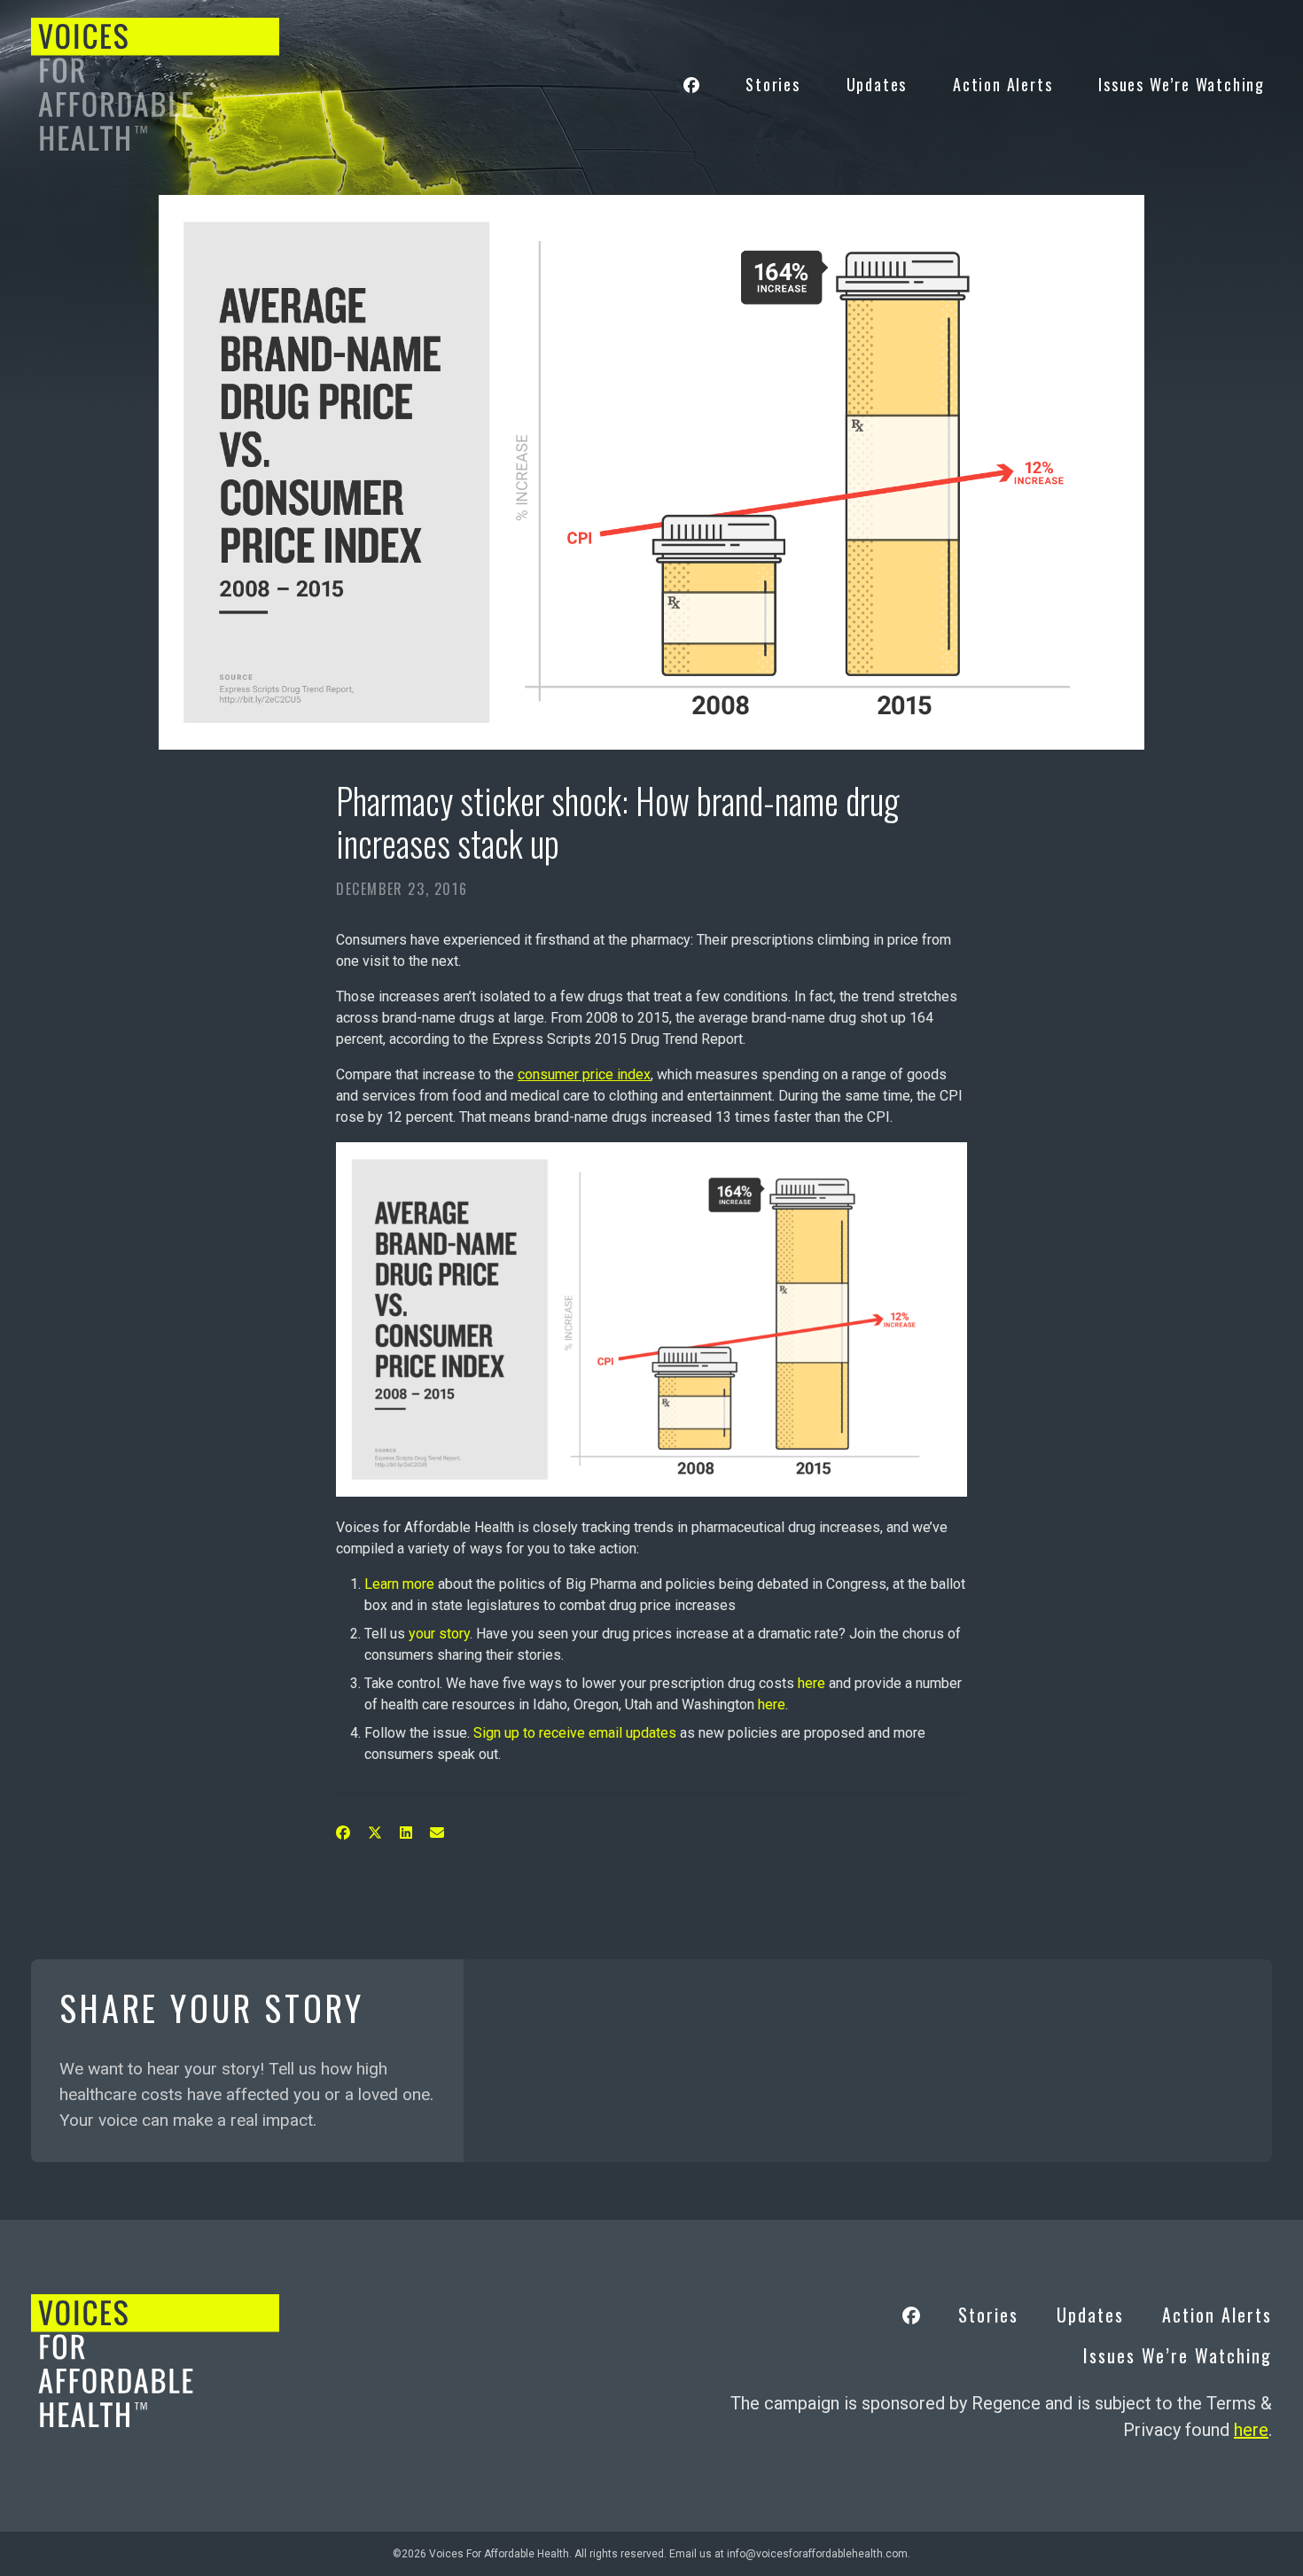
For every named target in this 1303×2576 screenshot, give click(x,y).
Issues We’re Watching (1182, 84)
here (811, 1683)
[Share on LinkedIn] (406, 1833)
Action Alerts (1003, 84)
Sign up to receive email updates (575, 1733)
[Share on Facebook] (343, 1833)
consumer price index (584, 1074)
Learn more (399, 1584)
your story (439, 1634)
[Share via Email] (437, 1833)
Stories (773, 84)
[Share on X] (375, 1833)
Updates (877, 84)
